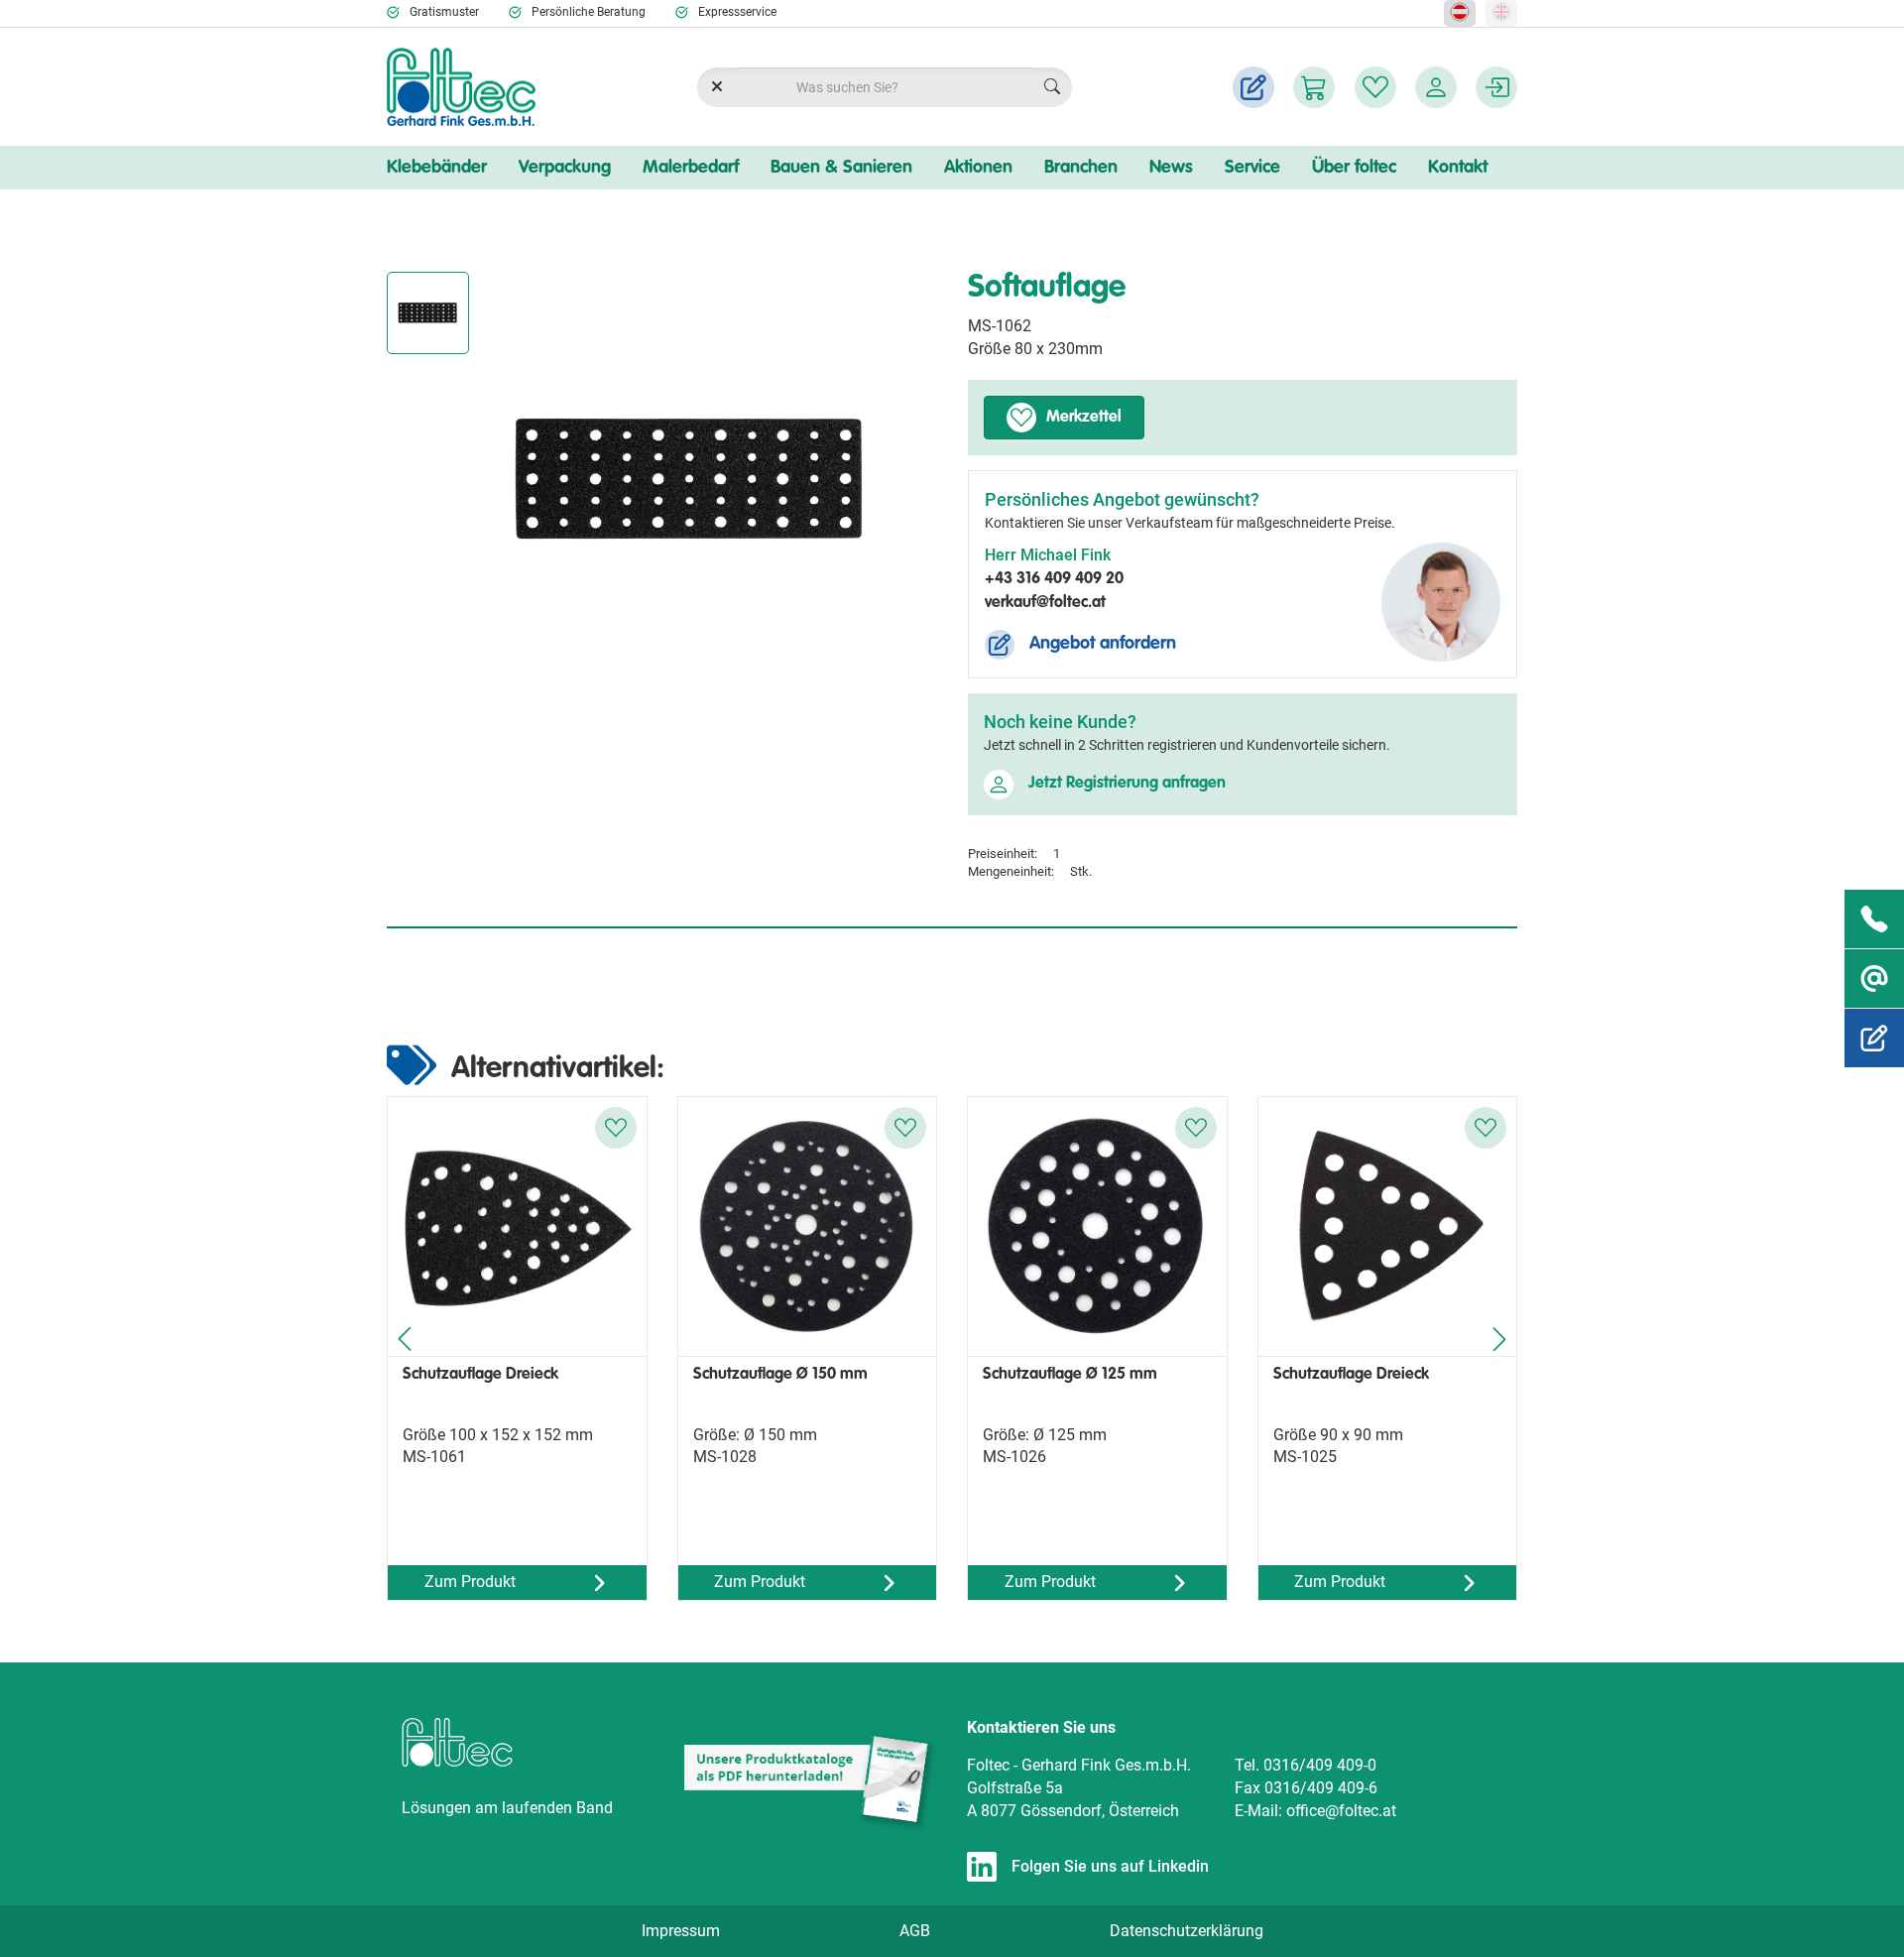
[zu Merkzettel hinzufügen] (616, 1128)
